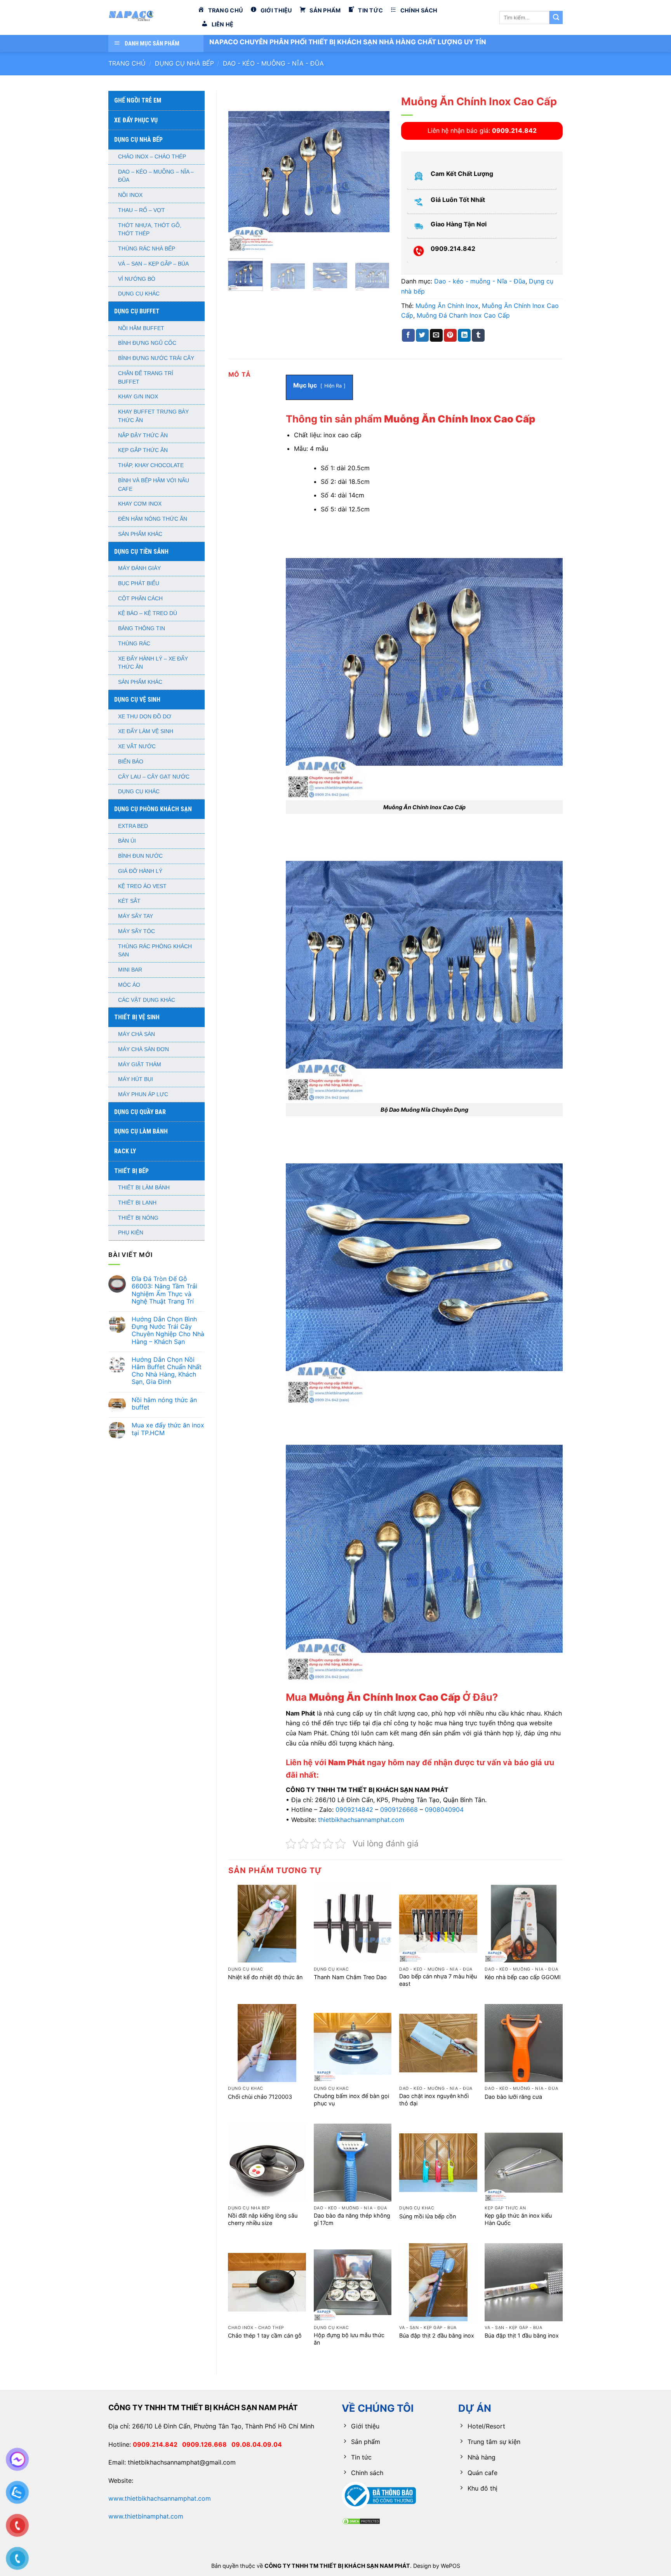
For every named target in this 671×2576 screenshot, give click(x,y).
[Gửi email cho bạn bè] (436, 335)
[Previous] (241, 171)
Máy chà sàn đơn (143, 1049)
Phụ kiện (131, 1233)
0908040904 (444, 1809)
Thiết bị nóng (138, 1218)
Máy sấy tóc (136, 931)
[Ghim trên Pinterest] (450, 335)
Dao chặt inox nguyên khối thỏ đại (434, 2100)
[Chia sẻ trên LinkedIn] (464, 335)
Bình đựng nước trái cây (156, 358)
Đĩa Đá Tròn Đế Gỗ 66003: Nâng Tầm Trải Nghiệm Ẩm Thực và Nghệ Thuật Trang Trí (164, 1290)
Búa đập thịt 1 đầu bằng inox (522, 2335)
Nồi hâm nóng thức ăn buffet (164, 1404)
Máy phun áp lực (143, 1094)
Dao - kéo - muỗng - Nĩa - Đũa (273, 63)
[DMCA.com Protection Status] (361, 2520)
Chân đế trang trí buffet (146, 378)
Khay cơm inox (140, 504)
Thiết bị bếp (131, 1171)
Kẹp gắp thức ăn (143, 450)
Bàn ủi (127, 841)
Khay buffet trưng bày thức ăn (153, 416)
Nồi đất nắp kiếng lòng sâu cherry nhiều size (263, 2219)
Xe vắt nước (137, 747)
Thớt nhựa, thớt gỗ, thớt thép (150, 230)
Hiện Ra (333, 386)
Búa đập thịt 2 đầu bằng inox (437, 2335)
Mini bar (130, 970)
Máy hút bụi (136, 1079)
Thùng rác (134, 644)
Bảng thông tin (142, 628)
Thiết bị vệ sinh (137, 1017)
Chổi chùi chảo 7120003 (260, 2097)
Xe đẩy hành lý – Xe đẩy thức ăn (153, 663)
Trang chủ (127, 63)
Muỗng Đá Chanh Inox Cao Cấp (463, 315)
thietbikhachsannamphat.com (361, 1820)
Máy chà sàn (136, 1034)
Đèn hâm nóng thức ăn (153, 519)
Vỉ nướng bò (137, 279)
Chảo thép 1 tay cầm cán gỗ (265, 2335)
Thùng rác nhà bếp (147, 249)
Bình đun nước (140, 856)
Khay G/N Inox (138, 397)
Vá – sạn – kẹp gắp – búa (153, 264)
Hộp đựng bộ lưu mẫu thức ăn (349, 2339)
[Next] (377, 171)
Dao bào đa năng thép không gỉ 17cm (352, 2219)
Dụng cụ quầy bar (140, 1112)
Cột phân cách (140, 599)
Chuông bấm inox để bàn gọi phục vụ (351, 2100)
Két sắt (129, 901)
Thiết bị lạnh (137, 1203)
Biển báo (131, 762)
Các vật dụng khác (147, 1000)
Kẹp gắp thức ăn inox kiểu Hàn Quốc (518, 2219)
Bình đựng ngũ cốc (147, 343)
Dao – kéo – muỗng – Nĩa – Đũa (156, 176)
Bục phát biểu (139, 583)
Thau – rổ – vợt (142, 210)
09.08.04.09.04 (257, 2444)
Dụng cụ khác (139, 294)
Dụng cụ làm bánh (141, 1131)
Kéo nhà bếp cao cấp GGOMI (523, 1977)
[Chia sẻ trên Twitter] (422, 335)
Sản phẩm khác (140, 534)
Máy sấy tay (136, 916)
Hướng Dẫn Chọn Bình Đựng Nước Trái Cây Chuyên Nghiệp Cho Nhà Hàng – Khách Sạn (168, 1331)
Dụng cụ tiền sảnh (141, 552)
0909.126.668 (207, 2444)
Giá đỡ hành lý (140, 871)
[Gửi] (556, 17)
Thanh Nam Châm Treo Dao (350, 1977)
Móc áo (129, 985)
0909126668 (399, 1809)
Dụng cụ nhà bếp (184, 63)
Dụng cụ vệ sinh (137, 700)
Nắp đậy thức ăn (143, 435)
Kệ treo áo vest (142, 886)
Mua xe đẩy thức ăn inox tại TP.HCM (168, 1429)
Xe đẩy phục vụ (136, 120)
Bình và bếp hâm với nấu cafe (154, 485)
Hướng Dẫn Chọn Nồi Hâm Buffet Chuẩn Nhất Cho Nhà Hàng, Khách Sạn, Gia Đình (167, 1371)
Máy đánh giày (139, 568)
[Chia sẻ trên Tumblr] (478, 335)
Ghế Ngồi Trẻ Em (138, 100)
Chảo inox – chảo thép (152, 157)
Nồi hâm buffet (141, 328)
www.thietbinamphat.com (146, 2516)
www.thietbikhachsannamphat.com (160, 2498)
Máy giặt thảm (140, 1065)
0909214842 (354, 1809)
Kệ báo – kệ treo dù (148, 613)
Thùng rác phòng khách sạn (155, 951)
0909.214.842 (157, 2444)
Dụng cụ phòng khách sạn (153, 809)
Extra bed (133, 826)
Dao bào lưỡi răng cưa (513, 2097)
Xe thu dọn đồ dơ (145, 717)
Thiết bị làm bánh (144, 1188)
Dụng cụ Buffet (137, 311)
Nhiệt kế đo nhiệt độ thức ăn (265, 1977)
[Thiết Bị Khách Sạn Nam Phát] (147, 17)
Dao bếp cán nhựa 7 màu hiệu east (438, 1980)
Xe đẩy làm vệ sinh (146, 731)
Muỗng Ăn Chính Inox (447, 306)
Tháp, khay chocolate (151, 465)
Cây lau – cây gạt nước (154, 777)
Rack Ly (125, 1151)
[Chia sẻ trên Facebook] (408, 335)
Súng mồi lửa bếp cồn (428, 2216)
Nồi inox (130, 195)
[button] (238, 243)
